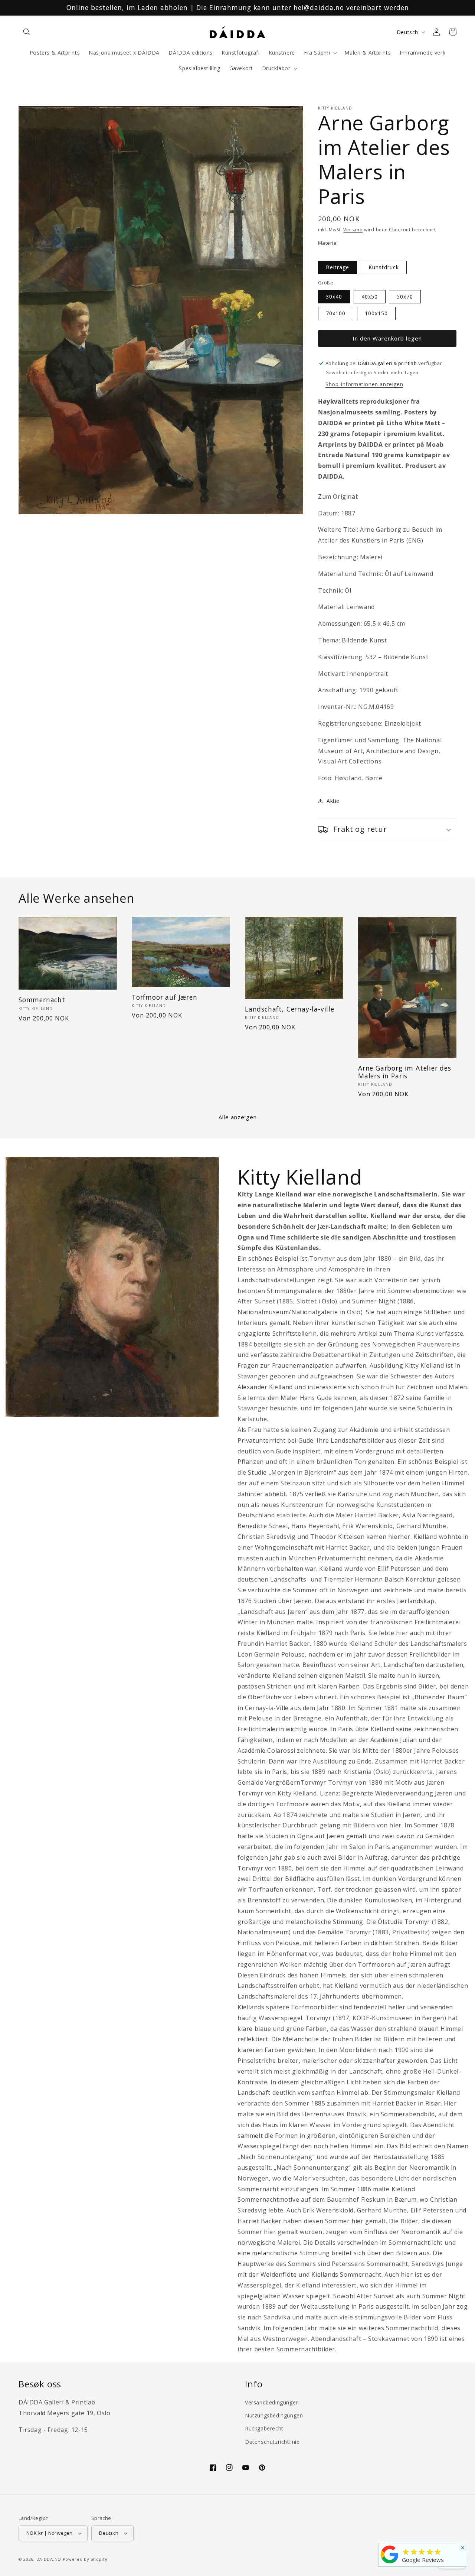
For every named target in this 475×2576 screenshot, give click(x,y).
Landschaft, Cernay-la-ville (290, 1009)
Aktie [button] (333, 801)
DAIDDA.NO (49, 2559)
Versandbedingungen (272, 2402)
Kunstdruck (384, 267)
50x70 (405, 297)
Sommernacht (42, 1000)
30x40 (334, 297)
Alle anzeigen (238, 1117)
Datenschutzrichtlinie (272, 2442)
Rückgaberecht (264, 2428)
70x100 (336, 313)
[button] (27, 32)
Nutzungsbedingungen (274, 2415)
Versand (353, 230)
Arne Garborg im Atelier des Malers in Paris (405, 1072)
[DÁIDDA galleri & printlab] (390, 2563)
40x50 (370, 297)
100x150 (376, 313)
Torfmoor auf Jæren (165, 997)
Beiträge (338, 267)
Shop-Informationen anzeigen (364, 384)
